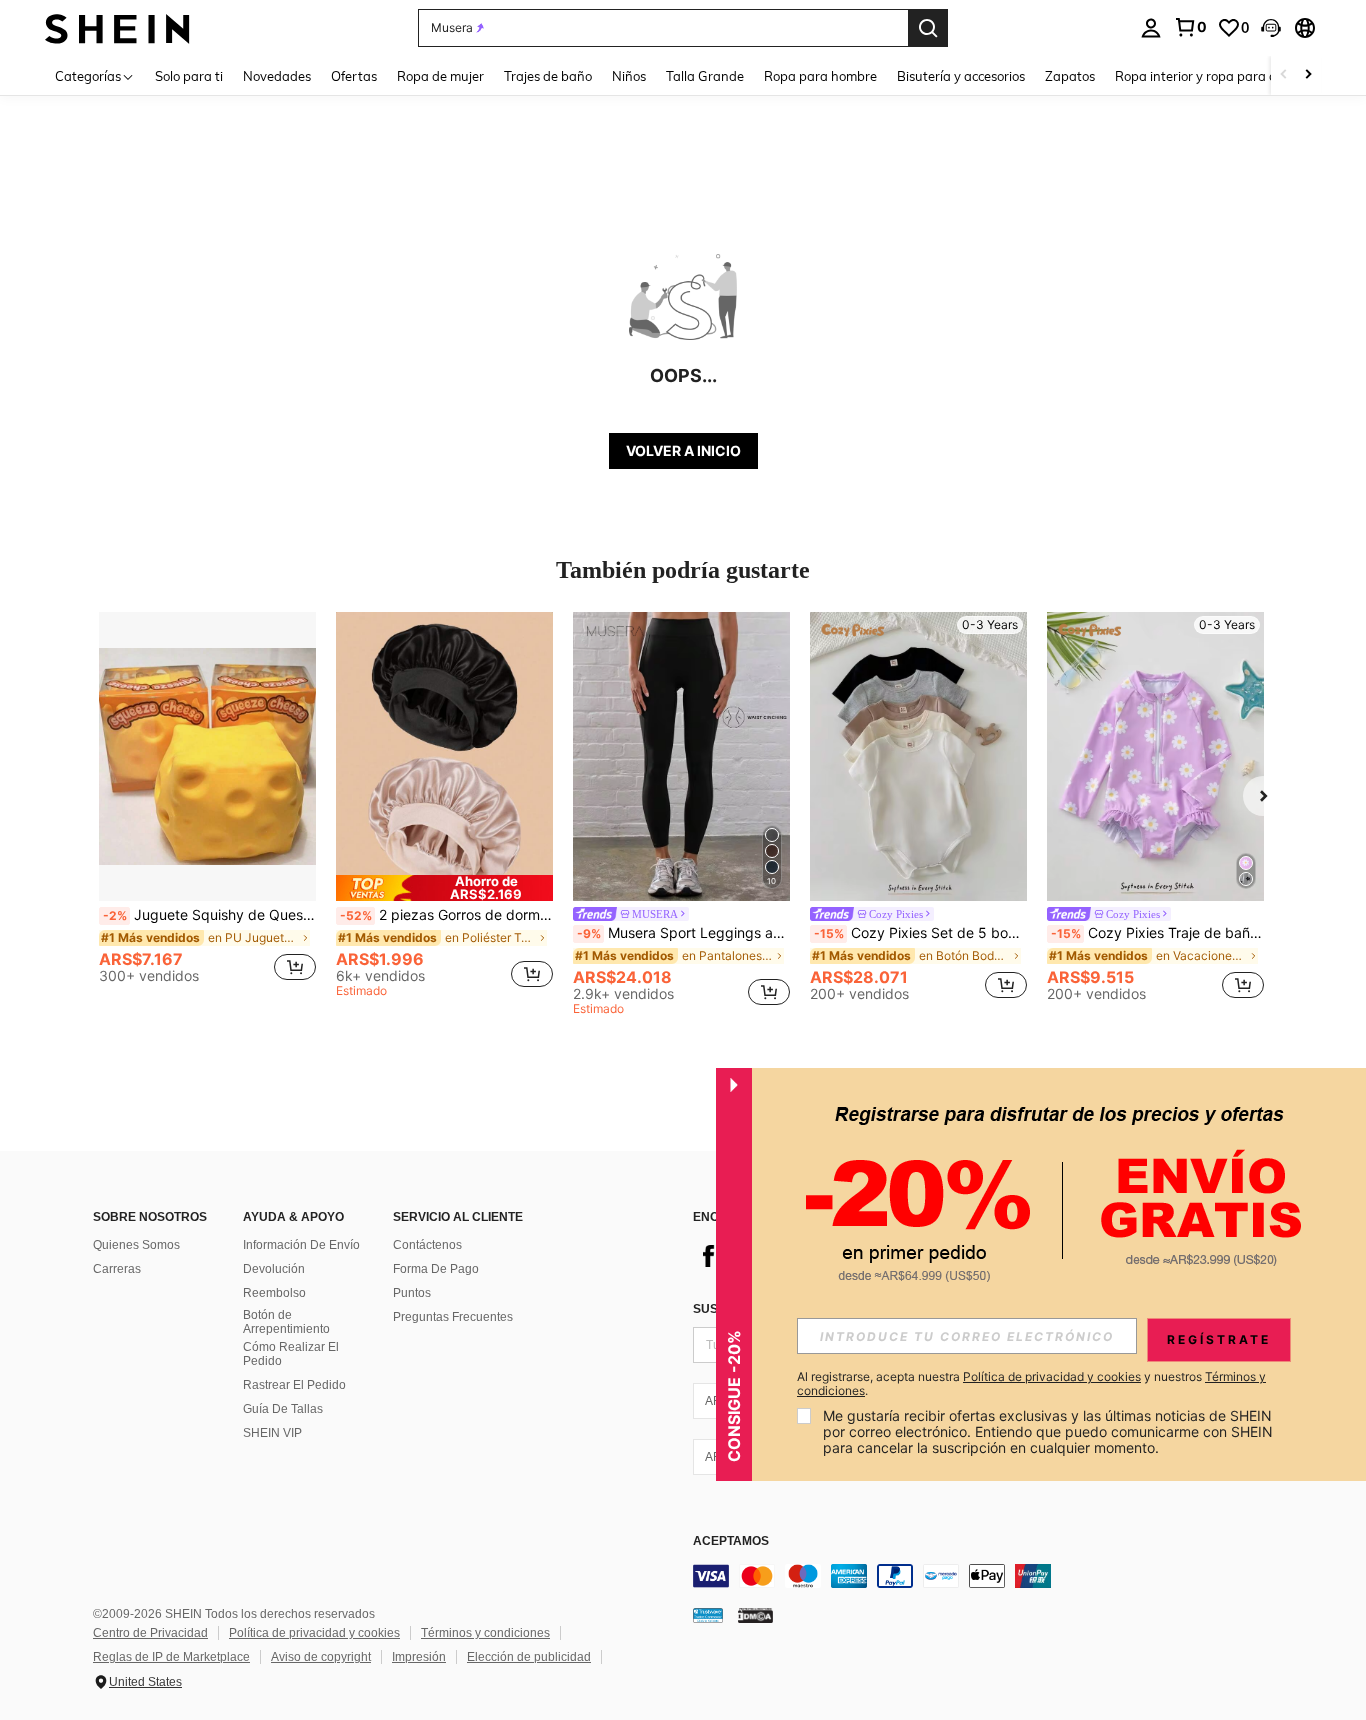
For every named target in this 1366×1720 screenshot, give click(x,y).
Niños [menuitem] (629, 76)
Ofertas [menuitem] (354, 76)
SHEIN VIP (272, 1433)
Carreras (117, 1269)
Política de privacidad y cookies (314, 1633)
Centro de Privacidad (150, 1633)
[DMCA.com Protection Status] (755, 1614)
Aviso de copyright (321, 1657)
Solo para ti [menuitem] (189, 76)
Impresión (419, 1657)
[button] (1271, 28)
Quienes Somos (136, 1245)
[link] (1190, 27)
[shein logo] (117, 27)
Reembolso (274, 1293)
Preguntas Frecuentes (453, 1317)
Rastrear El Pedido (294, 1385)
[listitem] (207, 805)
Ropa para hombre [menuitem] (820, 76)
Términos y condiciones (485, 1633)
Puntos (412, 1293)
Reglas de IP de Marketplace (171, 1657)
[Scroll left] (1284, 75)
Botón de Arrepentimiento (286, 1322)
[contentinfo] (993, 1576)
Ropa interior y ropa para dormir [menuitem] (1211, 76)
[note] (444, 888)
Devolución (274, 1269)
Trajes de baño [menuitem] (548, 76)
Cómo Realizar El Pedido (291, 1354)
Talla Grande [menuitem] (705, 76)
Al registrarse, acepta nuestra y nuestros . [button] (1031, 1384)
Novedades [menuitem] (277, 76)
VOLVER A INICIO (683, 450)
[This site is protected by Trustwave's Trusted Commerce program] (708, 1614)
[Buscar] (928, 28)
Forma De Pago (436, 1269)
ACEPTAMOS (731, 1541)
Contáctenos (427, 1245)
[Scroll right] (1308, 75)
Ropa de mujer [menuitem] (440, 76)
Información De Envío (301, 1245)
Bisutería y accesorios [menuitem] (961, 76)
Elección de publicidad (529, 1657)
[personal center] (1151, 28)
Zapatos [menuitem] (1070, 76)
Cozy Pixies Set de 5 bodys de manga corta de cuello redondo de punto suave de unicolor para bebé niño (920, 933)
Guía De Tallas (283, 1409)
